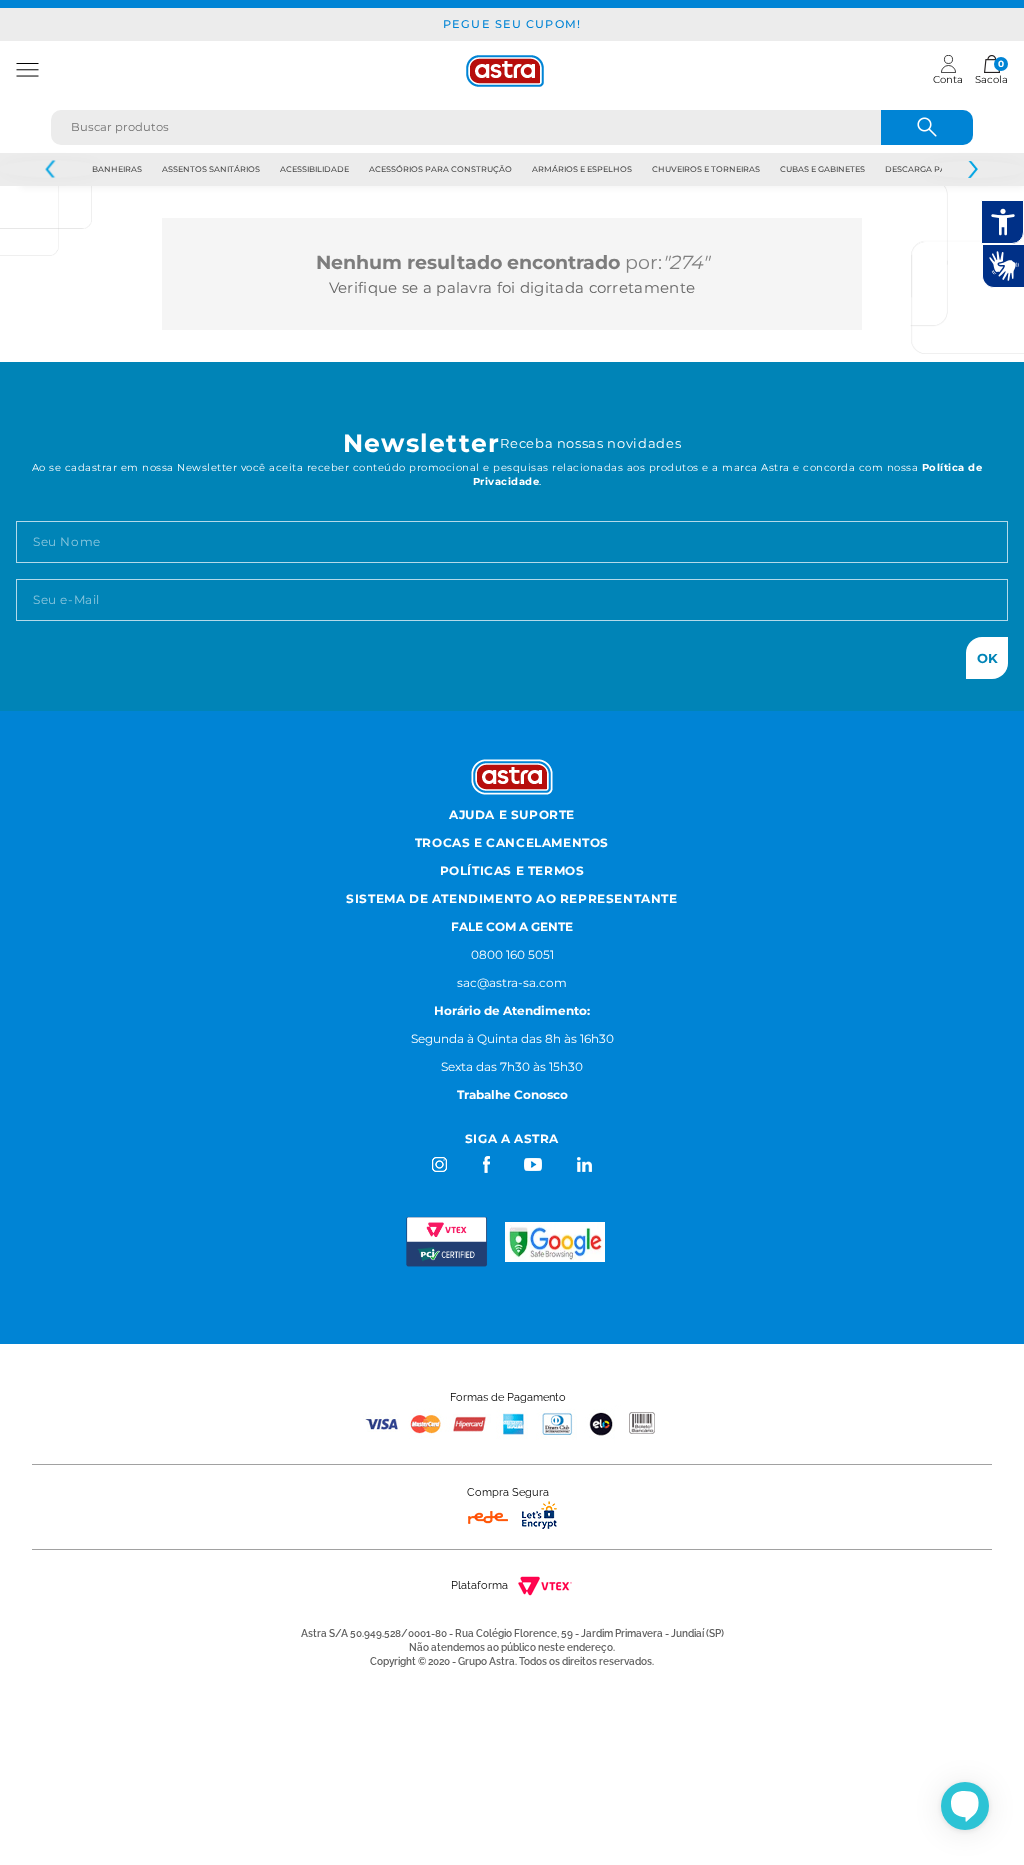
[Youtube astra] (534, 1164)
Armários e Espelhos (582, 169)
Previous (51, 169)
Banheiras (117, 169)
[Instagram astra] (440, 1164)
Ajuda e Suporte (512, 814)
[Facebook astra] (485, 1164)
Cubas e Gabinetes (822, 169)
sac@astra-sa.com (512, 982)
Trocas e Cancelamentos (512, 842)
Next (973, 169)
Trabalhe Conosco (512, 1094)
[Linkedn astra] (583, 1164)
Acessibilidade (314, 169)
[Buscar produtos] (927, 127)
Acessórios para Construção (440, 169)
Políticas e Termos (512, 870)
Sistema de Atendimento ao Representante (511, 898)
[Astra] (505, 71)
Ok (987, 658)
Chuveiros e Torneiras (706, 169)
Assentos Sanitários (211, 169)
